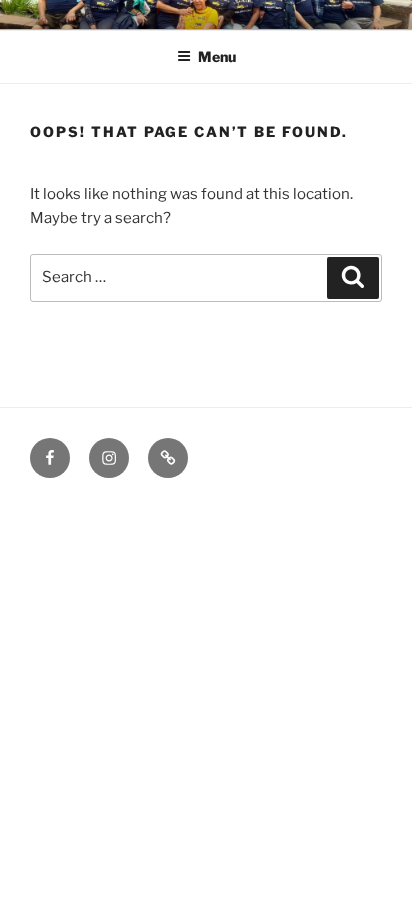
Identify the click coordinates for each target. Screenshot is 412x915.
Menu (217, 56)
